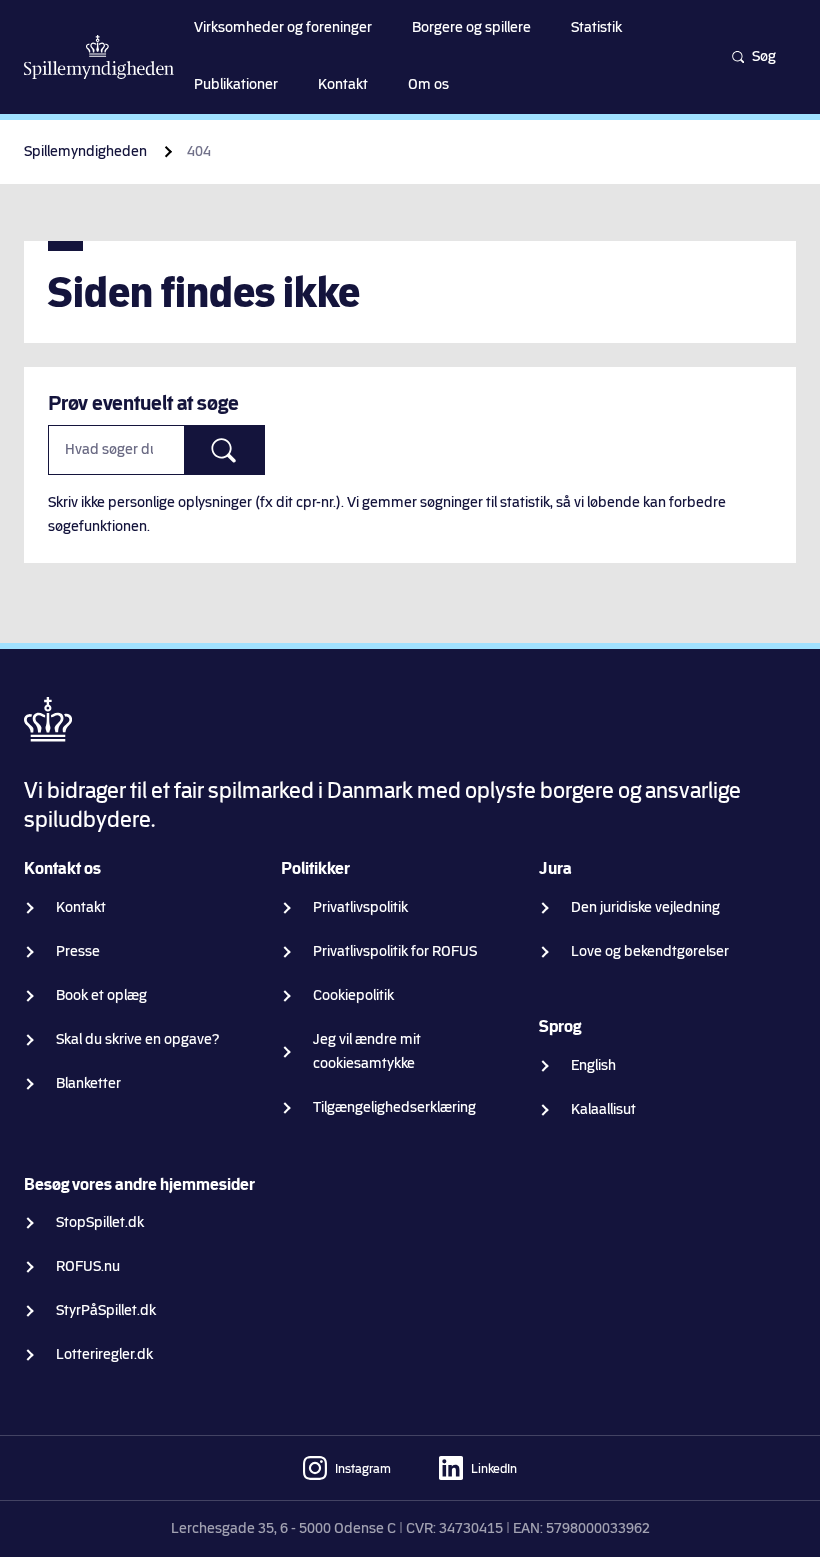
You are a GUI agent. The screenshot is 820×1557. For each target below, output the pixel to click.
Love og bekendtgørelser (650, 951)
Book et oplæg (101, 995)
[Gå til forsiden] (99, 57)
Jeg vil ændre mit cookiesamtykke (367, 1051)
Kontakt (81, 907)
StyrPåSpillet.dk (106, 1310)
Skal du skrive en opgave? (138, 1039)
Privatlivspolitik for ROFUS (395, 951)
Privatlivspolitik (360, 907)
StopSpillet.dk (100, 1222)
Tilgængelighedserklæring (394, 1107)
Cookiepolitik (353, 995)
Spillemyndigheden (85, 151)
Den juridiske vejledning (645, 907)
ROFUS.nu (88, 1266)
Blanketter (88, 1083)
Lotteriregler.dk (104, 1354)
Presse (78, 951)
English (593, 1065)
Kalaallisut (603, 1109)
